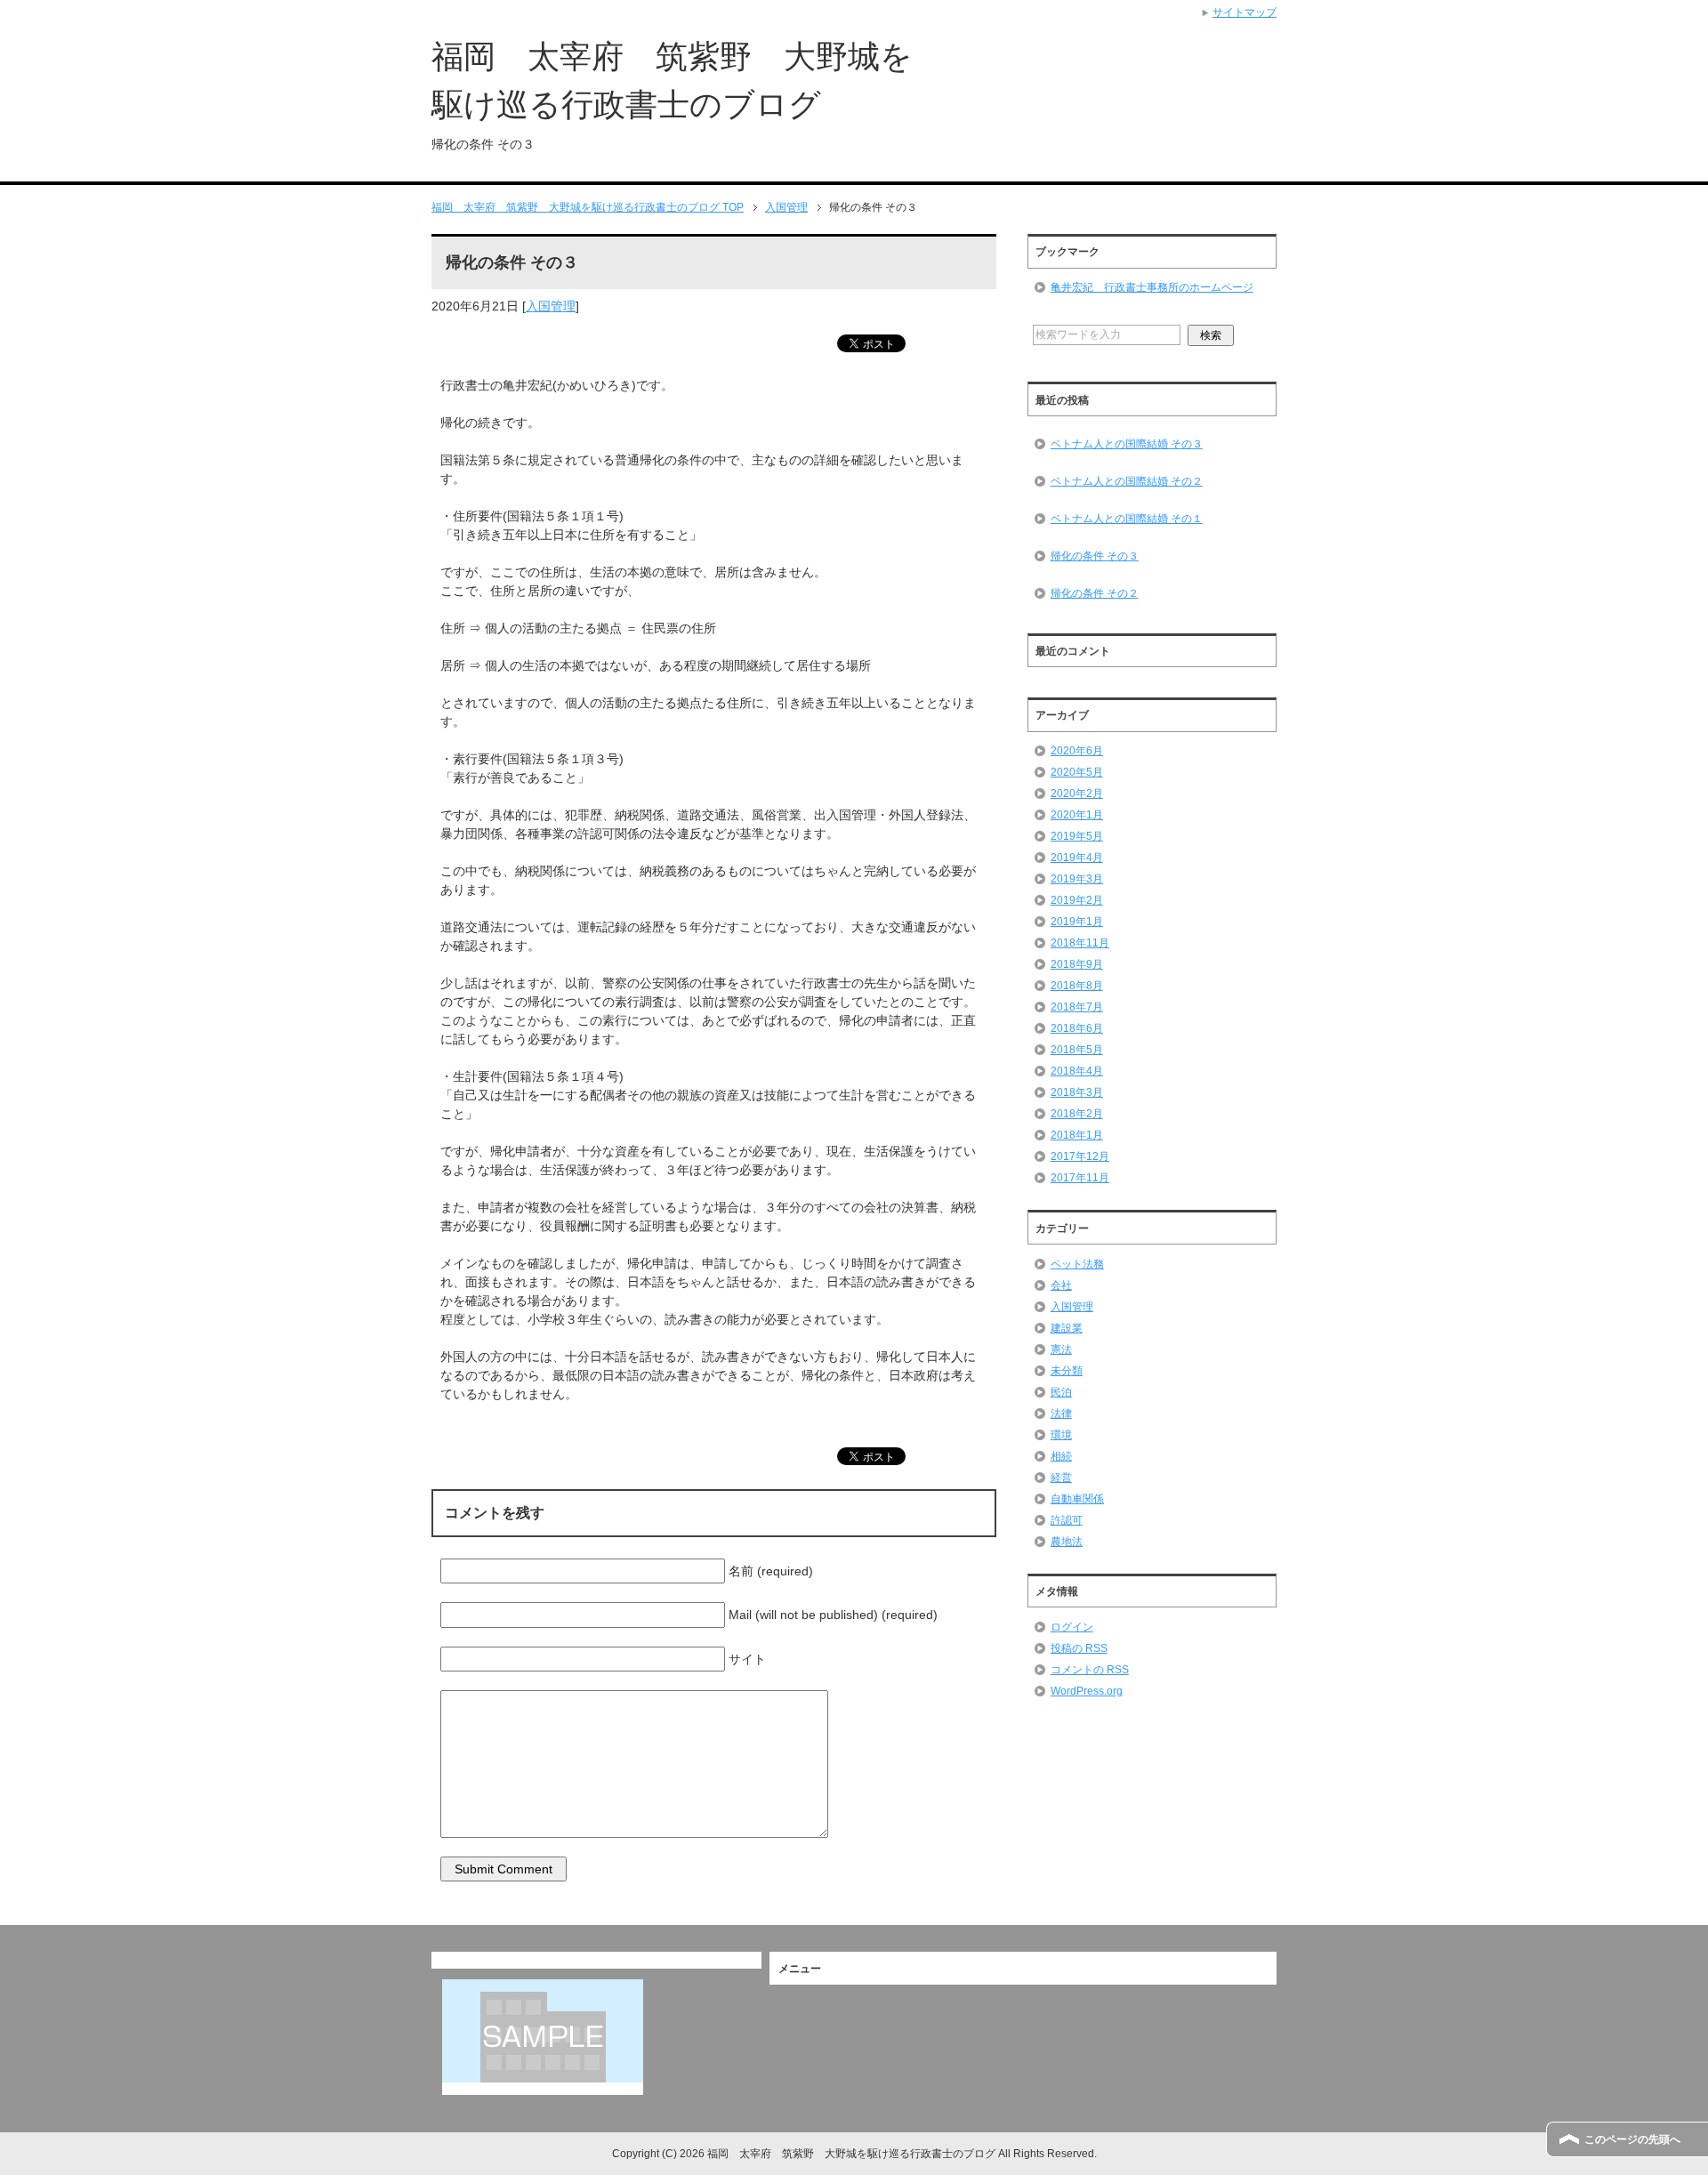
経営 (1061, 1478)
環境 (1061, 1435)
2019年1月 (1077, 922)
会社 (1061, 1285)
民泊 (1061, 1392)
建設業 (1067, 1328)
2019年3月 (1077, 879)
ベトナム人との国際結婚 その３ (1127, 444)
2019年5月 (1077, 836)
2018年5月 (1077, 1050)
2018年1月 (1077, 1135)
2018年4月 (1077, 1071)
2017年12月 (1080, 1156)
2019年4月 (1077, 858)
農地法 (1067, 1542)
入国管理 (551, 306)
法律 (1061, 1414)
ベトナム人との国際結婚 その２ (1127, 481)
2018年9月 (1077, 964)
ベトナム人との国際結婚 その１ (1127, 519)
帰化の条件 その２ (1095, 593)
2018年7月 (1077, 1007)
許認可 (1067, 1520)
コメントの (1090, 1670)
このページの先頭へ (1632, 2139)
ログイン (1072, 1627)
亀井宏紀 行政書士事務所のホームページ (1152, 287)
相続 (1061, 1456)
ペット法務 (1077, 1264)
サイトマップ (1245, 12)
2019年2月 (1077, 900)
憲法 (1061, 1349)
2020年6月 (1077, 751)
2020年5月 (1077, 772)
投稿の (1079, 1648)
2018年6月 (1077, 1028)
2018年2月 (1077, 1114)
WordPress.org (1087, 1691)
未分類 (1067, 1371)
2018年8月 (1077, 986)
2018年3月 (1077, 1092)
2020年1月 (1077, 815)
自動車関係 (1077, 1499)
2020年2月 (1077, 793)
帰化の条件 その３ (1095, 556)
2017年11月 (1080, 1178)
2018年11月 (1080, 943)
